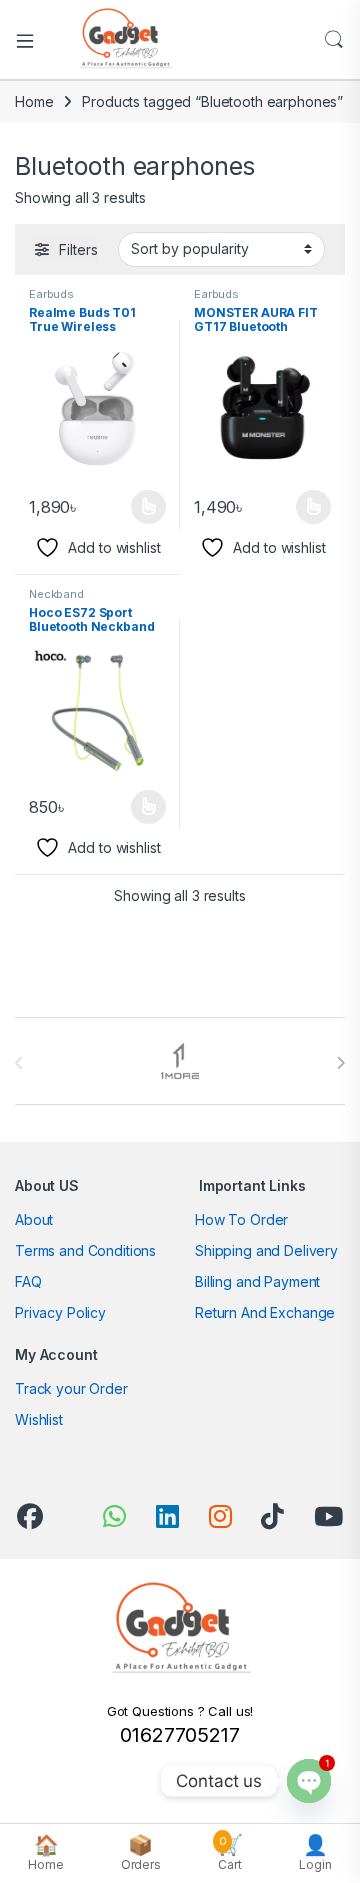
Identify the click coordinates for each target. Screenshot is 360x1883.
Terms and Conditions (85, 1250)
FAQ (28, 1281)
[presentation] (340, 1063)
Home (34, 101)
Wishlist (39, 1419)
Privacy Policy (60, 1312)
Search (334, 40)
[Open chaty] (309, 1781)
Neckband (56, 594)
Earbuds (51, 294)
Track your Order (71, 1388)
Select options (142, 507)
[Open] (32, 40)
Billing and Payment (257, 1281)
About (34, 1219)
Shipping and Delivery (266, 1250)
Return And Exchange (265, 1312)
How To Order (241, 1219)
